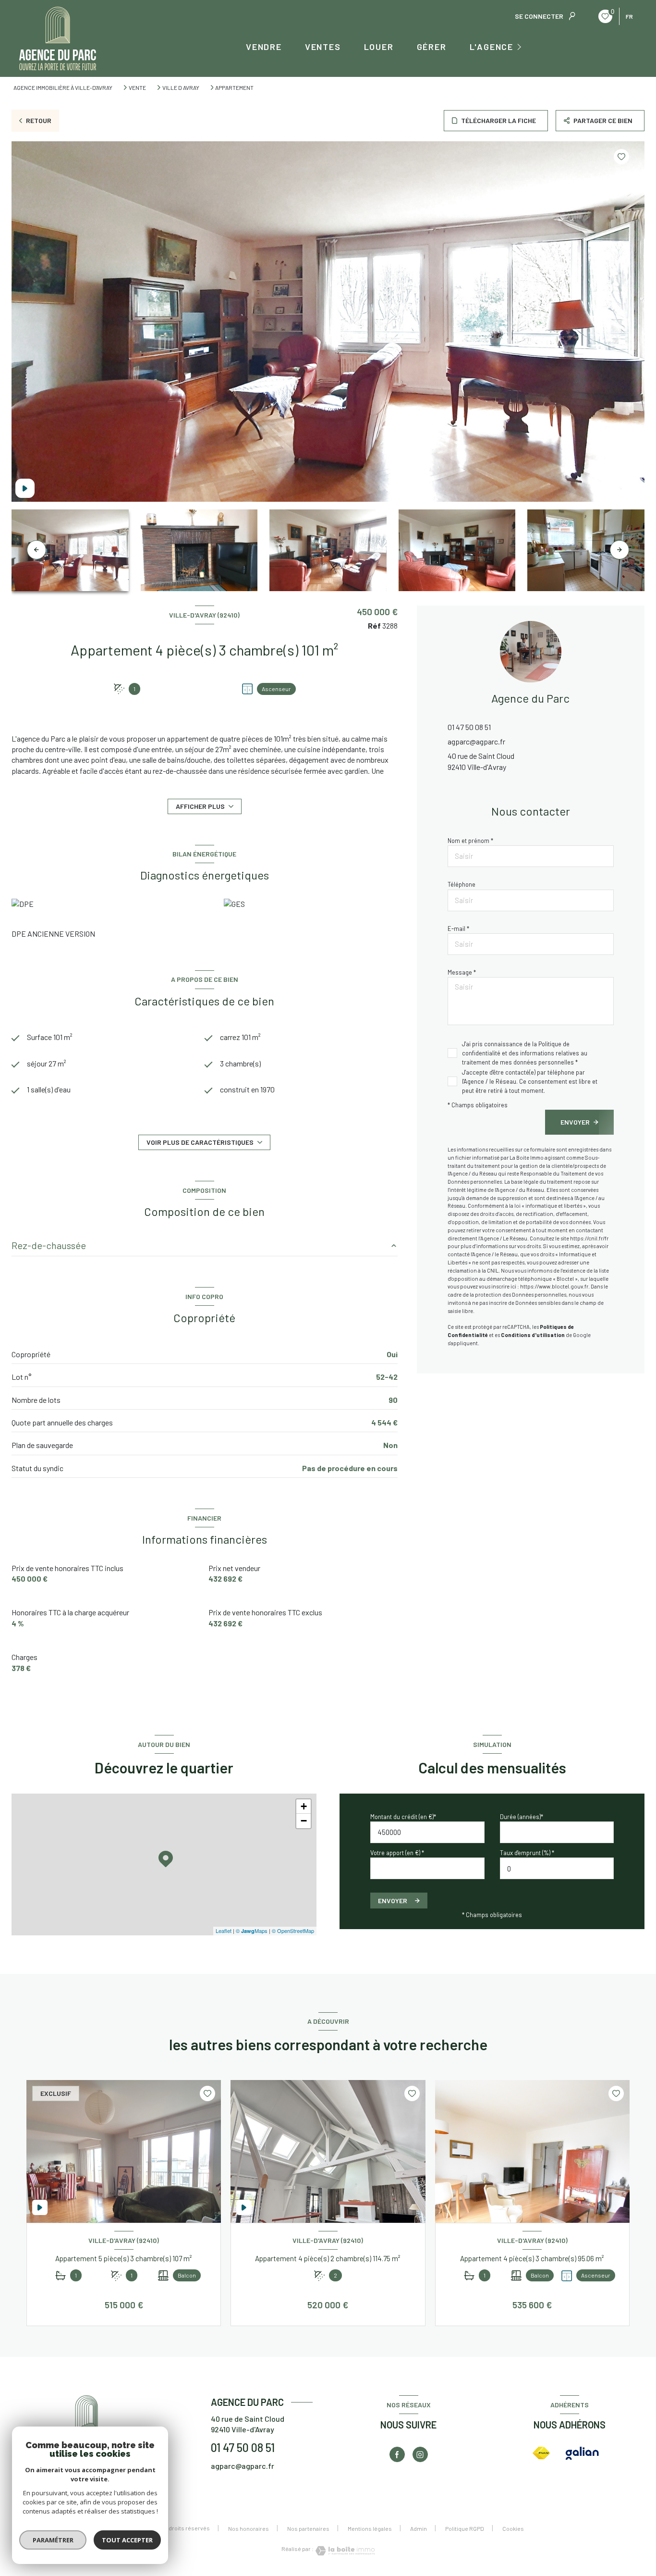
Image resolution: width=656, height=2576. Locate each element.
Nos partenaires (308, 2528)
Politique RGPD (465, 2528)
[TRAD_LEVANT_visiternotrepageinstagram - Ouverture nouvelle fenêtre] (420, 2454)
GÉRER (432, 47)
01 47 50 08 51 (469, 727)
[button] (620, 550)
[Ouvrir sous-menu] (521, 46)
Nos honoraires (249, 2528)
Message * (462, 972)
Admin (419, 2528)
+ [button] (304, 1806)
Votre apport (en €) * (397, 1853)
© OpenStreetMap (293, 1931)
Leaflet (224, 1931)
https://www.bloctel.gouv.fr (554, 1286)
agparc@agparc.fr (476, 741)
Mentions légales (370, 2528)
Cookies (513, 2529)
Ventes (323, 47)
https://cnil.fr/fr (589, 1238)
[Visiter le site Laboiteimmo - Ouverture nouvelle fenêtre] (344, 2551)
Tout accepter (127, 2540)
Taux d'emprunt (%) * (527, 1853)
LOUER (379, 47)
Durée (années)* (522, 1817)
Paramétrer (53, 2540)
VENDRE (264, 47)
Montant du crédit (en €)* (403, 1817)
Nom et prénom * (470, 841)
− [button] (304, 1821)
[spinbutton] (557, 1868)
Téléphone (462, 884)
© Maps (252, 1931)
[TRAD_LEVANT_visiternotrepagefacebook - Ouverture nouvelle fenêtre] (397, 2454)
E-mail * (458, 929)
